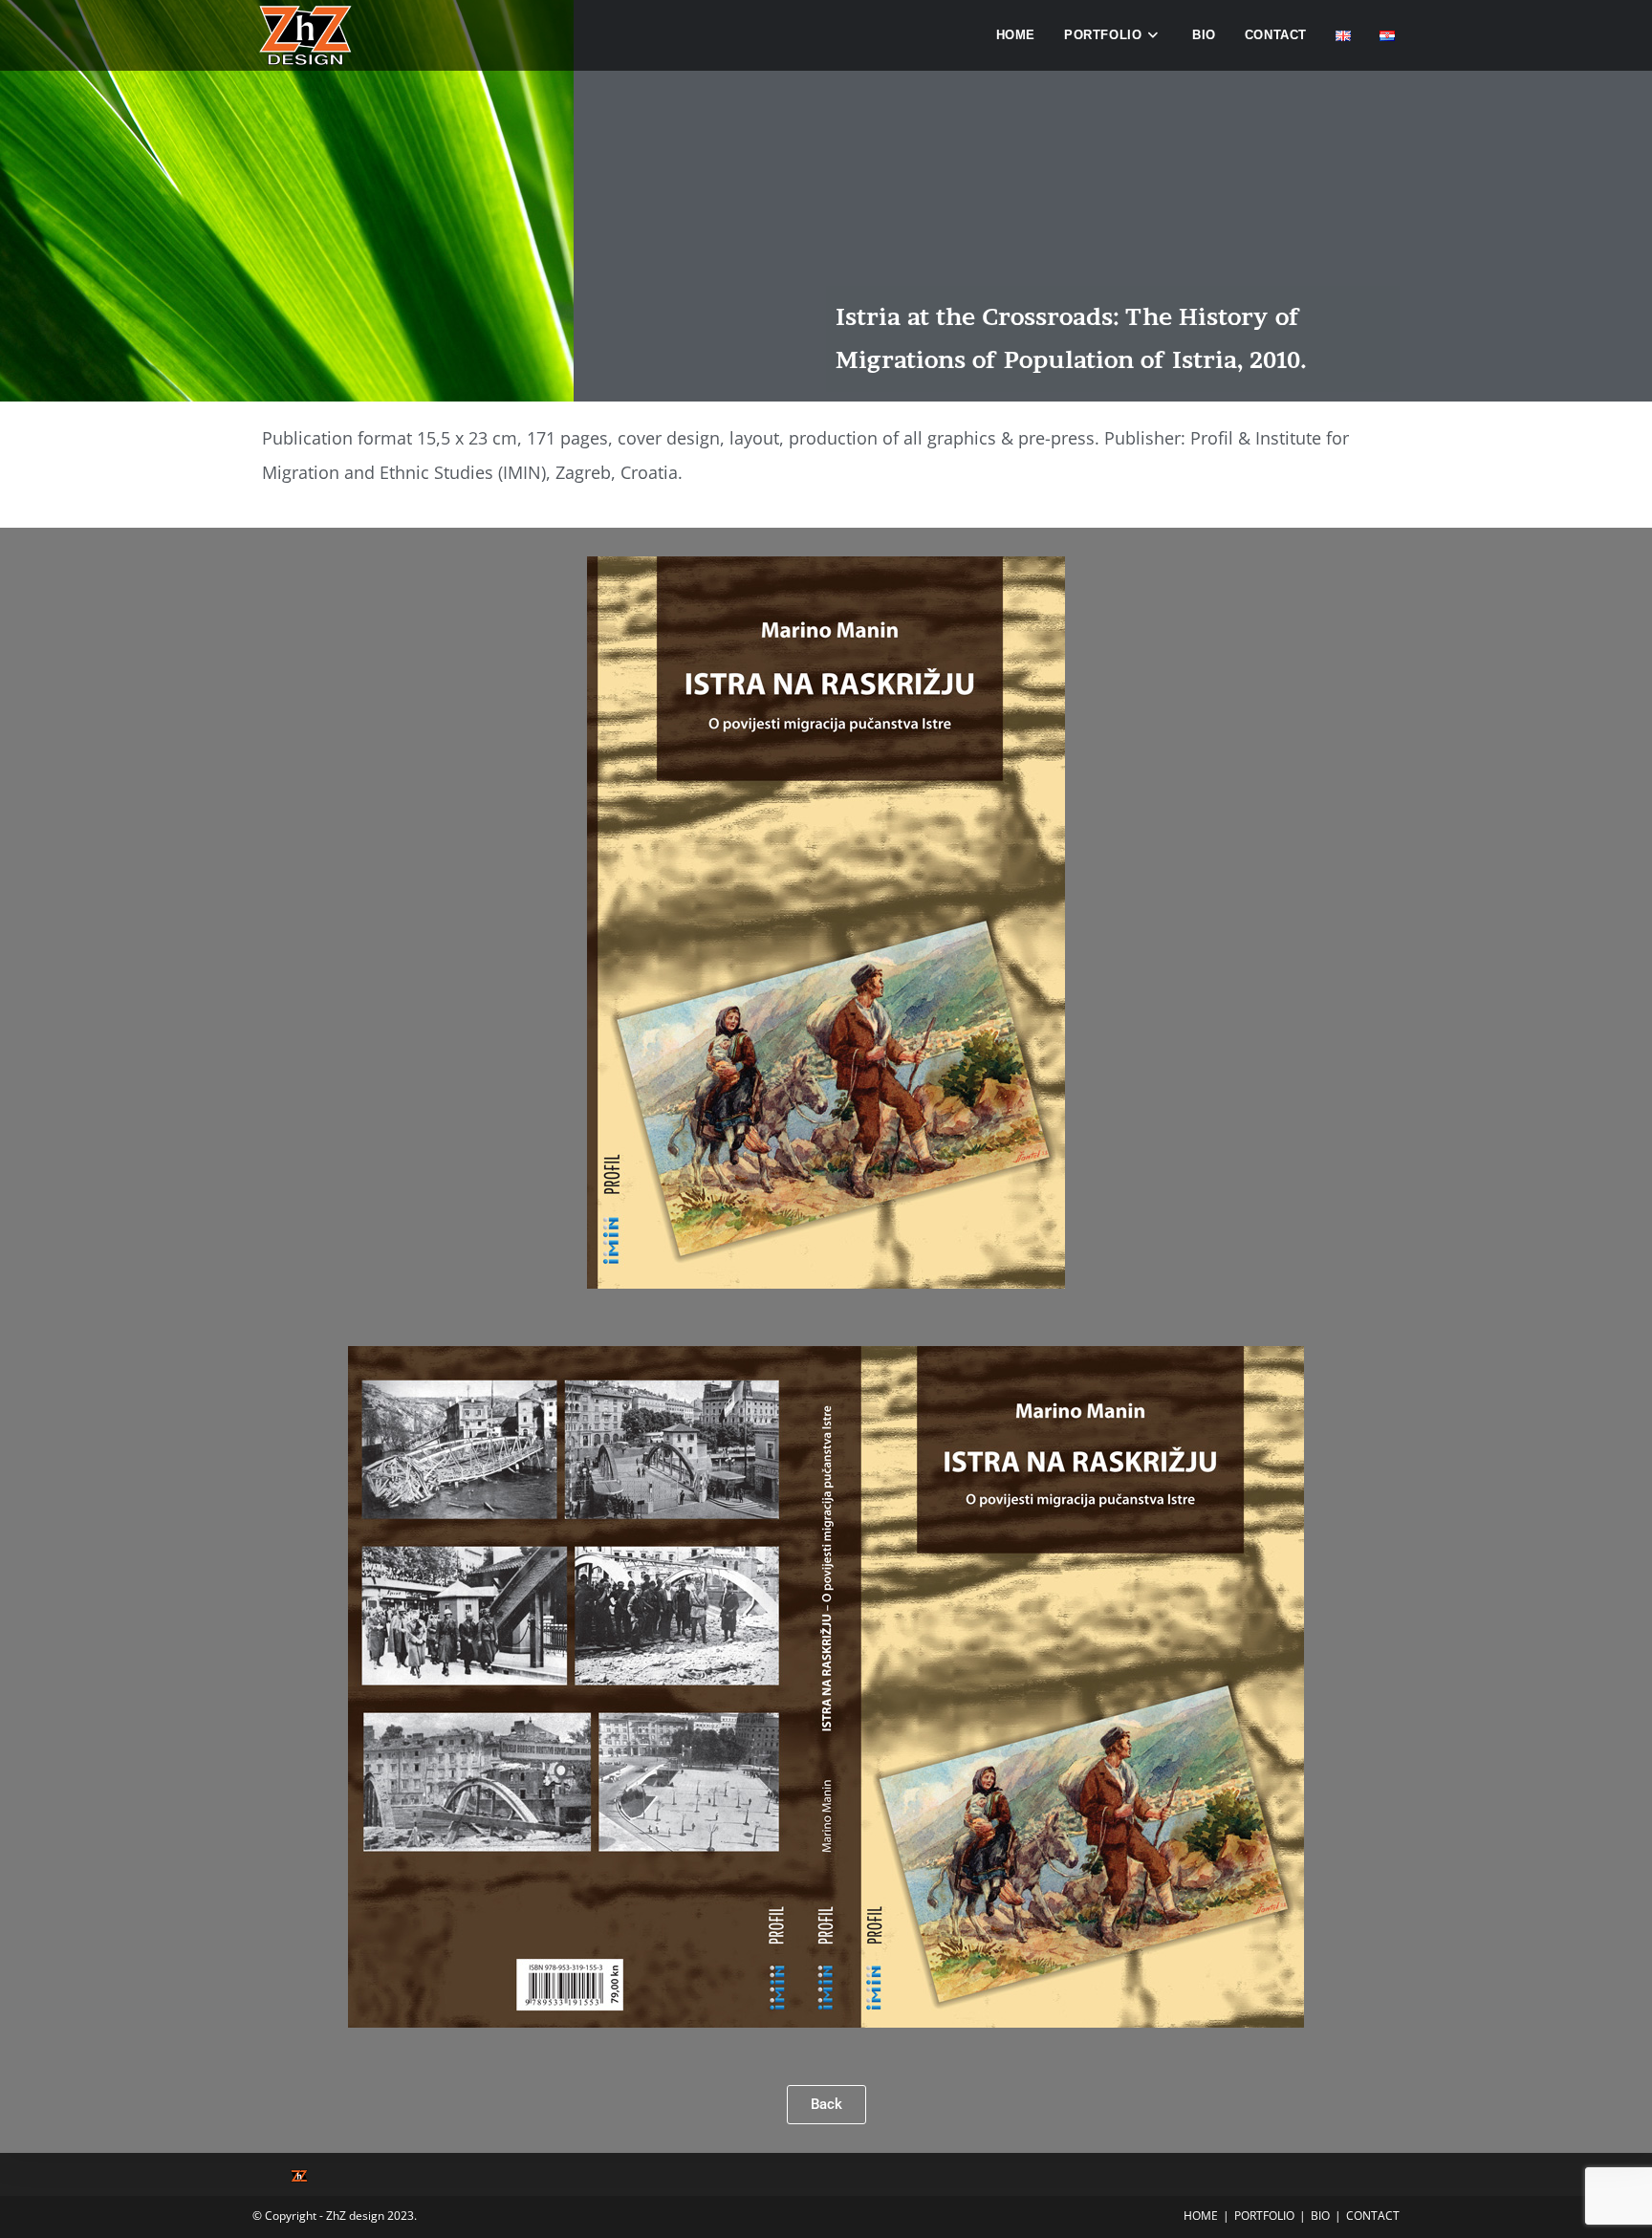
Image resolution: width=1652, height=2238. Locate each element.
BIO (1320, 2216)
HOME (1201, 2216)
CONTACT (1373, 2216)
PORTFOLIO (1264, 2216)
